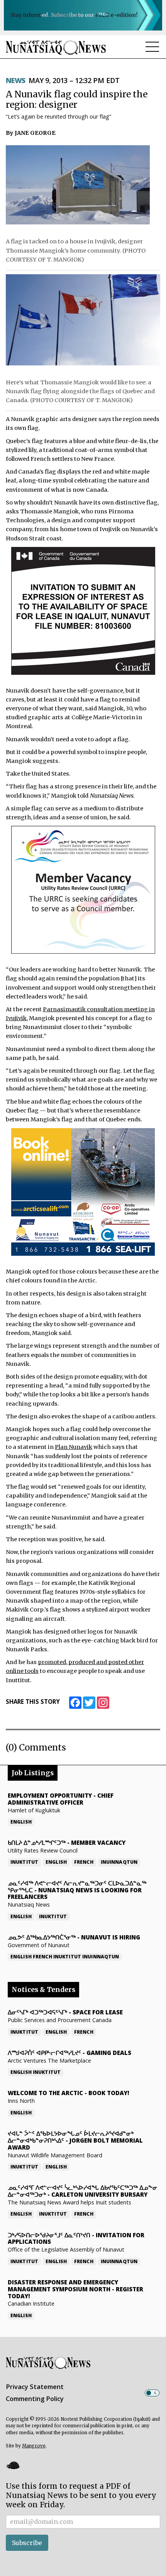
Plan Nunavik (74, 1447)
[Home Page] (56, 47)
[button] (13, 2466)
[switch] (152, 2393)
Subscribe (27, 2543)
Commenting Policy (35, 2399)
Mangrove (34, 2446)
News (16, 80)
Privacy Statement (35, 2387)
